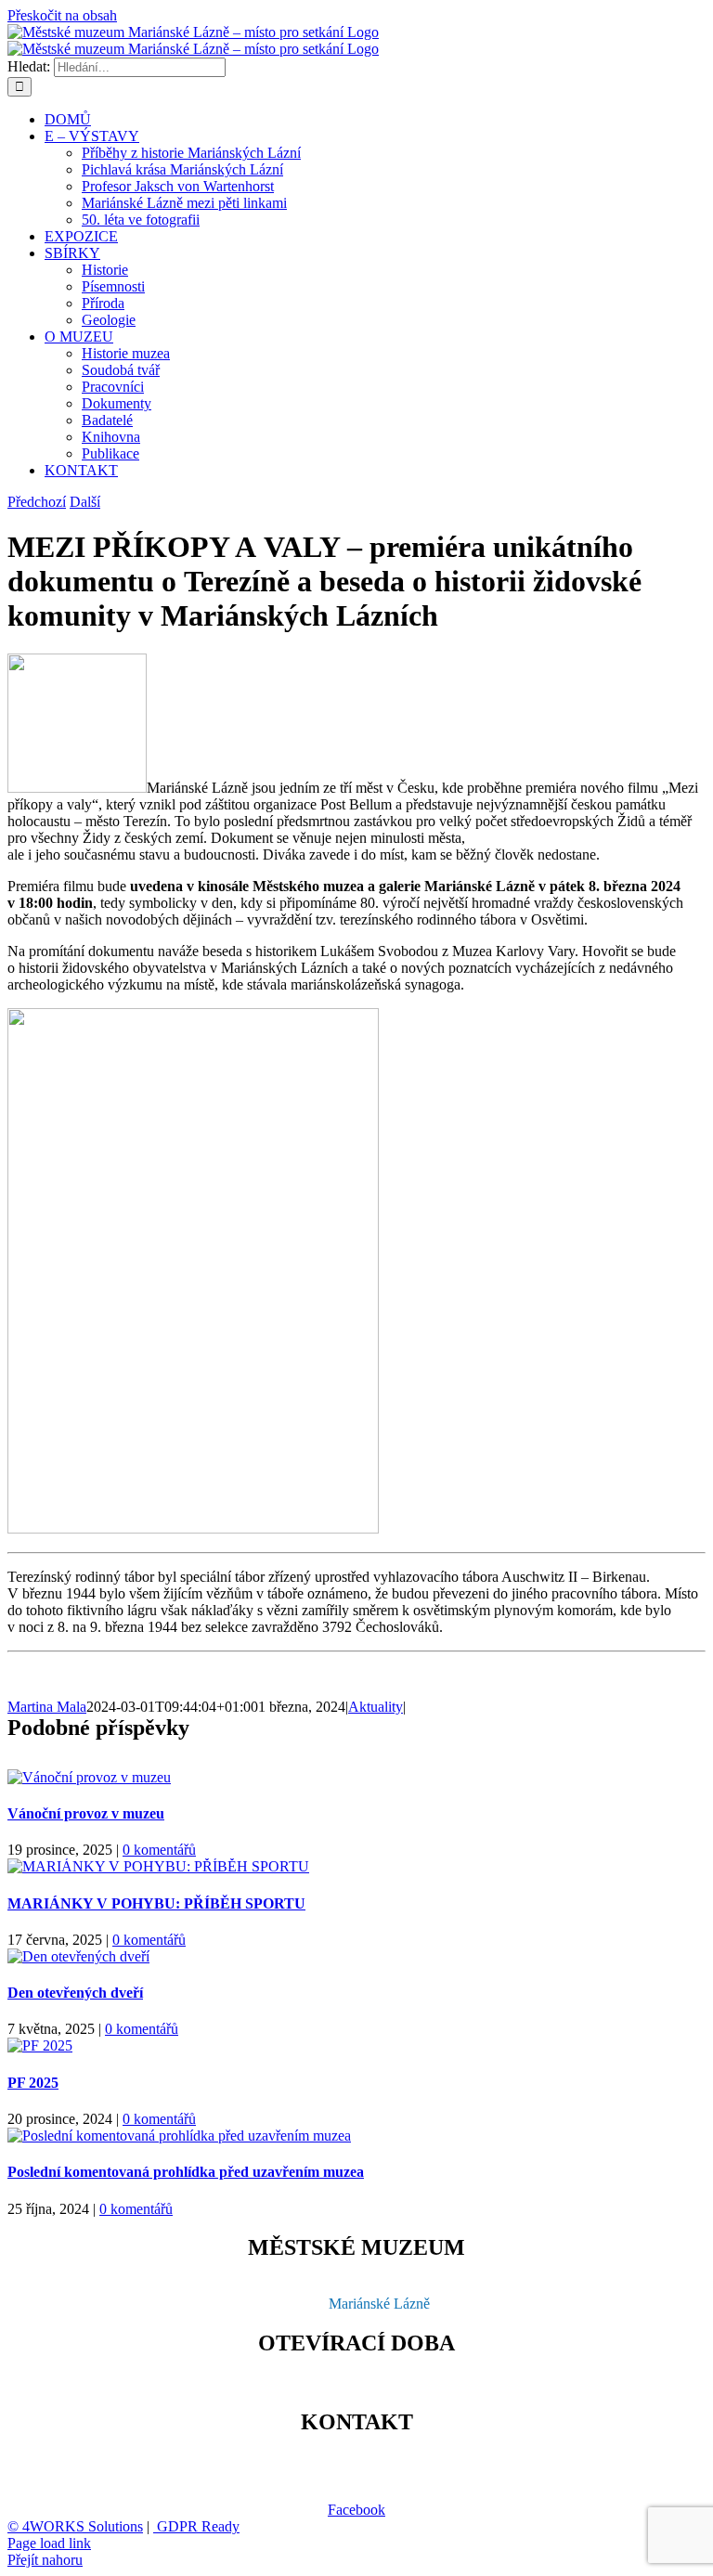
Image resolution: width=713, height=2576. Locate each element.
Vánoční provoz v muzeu (86, 1813)
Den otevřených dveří (75, 1993)
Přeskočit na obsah (62, 15)
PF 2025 (33, 2083)
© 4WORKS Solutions (75, 2526)
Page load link (49, 2543)
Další (85, 502)
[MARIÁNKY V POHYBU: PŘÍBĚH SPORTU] (158, 1866)
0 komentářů (159, 1850)
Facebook (356, 2510)
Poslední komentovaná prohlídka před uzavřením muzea (186, 2172)
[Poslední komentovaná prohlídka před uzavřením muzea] (179, 2136)
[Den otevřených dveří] (78, 1956)
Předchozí (37, 502)
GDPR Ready (196, 2526)
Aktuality (376, 1707)
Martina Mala (47, 1707)
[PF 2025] (40, 2045)
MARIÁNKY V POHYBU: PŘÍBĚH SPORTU (156, 1903)
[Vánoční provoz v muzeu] (89, 1777)
